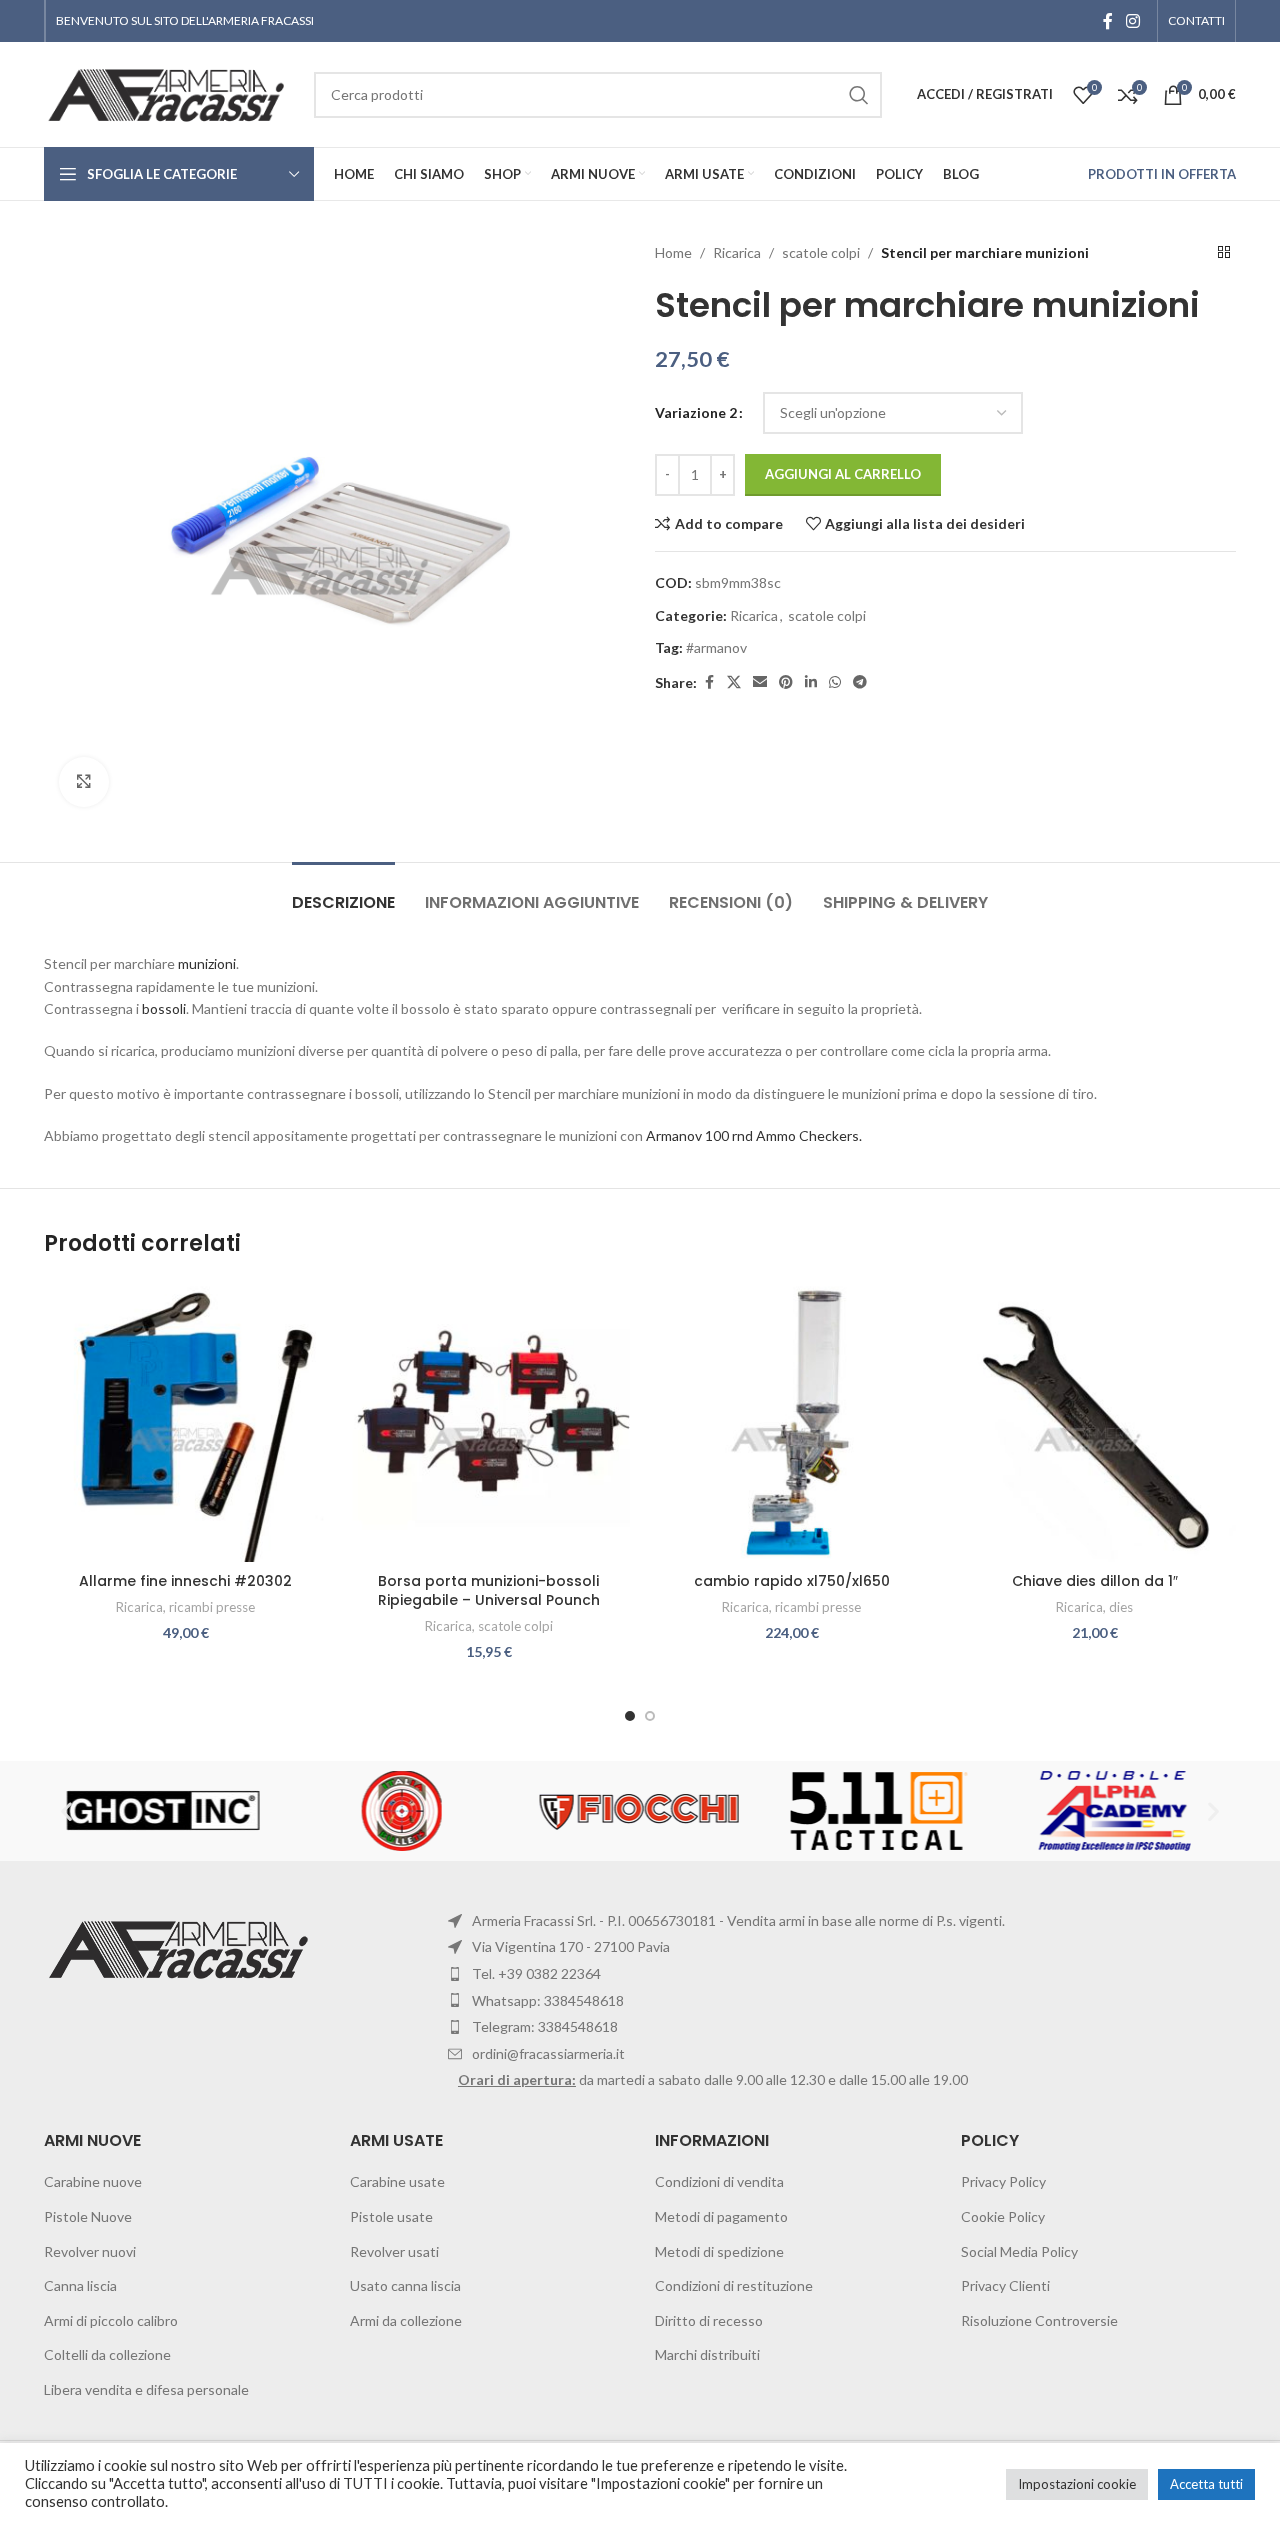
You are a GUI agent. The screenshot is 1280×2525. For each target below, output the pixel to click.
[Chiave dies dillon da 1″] (1094, 1420)
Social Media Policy (1019, 2251)
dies (1121, 1607)
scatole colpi (821, 252)
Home (673, 252)
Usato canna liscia (405, 2285)
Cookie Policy (1003, 2216)
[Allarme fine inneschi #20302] (185, 1420)
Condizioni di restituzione (734, 2285)
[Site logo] (169, 92)
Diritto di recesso (709, 2320)
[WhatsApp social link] (835, 682)
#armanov (716, 647)
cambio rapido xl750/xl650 (792, 1581)
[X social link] (734, 682)
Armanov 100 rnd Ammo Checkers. (754, 1135)
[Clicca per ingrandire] (84, 782)
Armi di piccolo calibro (111, 2320)
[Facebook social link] (1108, 21)
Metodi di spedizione (719, 2251)
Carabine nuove (93, 2181)
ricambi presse (212, 1607)
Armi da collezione (406, 2320)
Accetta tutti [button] (1206, 2484)
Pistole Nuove (88, 2216)
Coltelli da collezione (107, 2354)
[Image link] (181, 1947)
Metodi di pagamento (721, 2216)
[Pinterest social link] (786, 682)
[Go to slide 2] (650, 1716)
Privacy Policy (1003, 2181)
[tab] (343, 892)
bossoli (164, 1008)
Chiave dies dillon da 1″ (1095, 1581)
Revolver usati (394, 2251)
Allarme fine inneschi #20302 (185, 1581)
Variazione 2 (696, 412)
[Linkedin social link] (811, 682)
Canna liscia (80, 2285)
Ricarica (737, 252)
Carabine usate (397, 2181)
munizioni (207, 963)
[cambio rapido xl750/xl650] (791, 1420)
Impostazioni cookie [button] (1077, 2484)
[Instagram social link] (1133, 21)
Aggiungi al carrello (843, 474)
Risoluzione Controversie (1039, 2320)
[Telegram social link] (860, 682)
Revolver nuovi (90, 2251)
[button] (66, 1810)
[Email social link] (760, 682)
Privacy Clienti (1005, 2285)
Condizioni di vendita (719, 2181)
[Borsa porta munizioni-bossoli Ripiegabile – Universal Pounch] (488, 1420)
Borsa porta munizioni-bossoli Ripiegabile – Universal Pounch (489, 1591)
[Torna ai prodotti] (1224, 253)
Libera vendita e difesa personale (146, 2389)
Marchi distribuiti (707, 2354)
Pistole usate (391, 2216)
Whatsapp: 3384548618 (548, 2000)
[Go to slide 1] (630, 1716)
